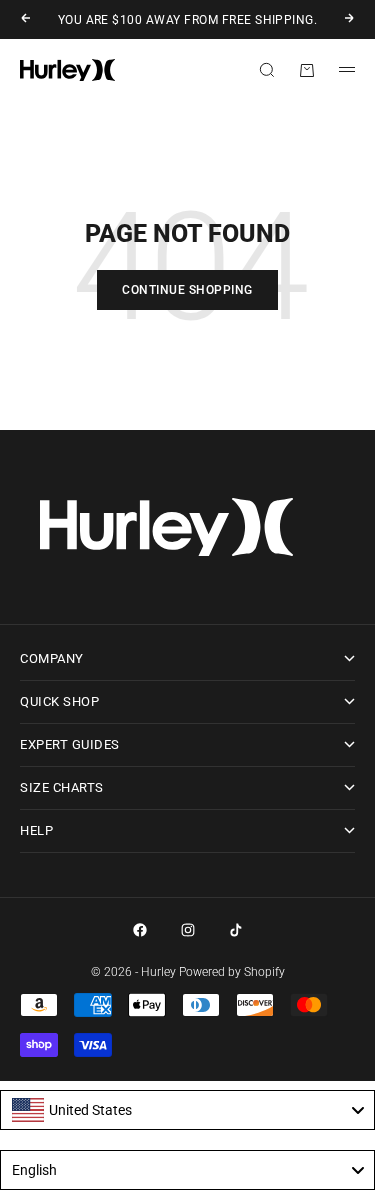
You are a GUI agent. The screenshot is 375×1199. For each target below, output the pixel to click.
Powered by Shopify (232, 972)
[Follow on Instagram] (188, 930)
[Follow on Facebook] (140, 930)
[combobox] (187, 1110)
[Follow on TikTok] (236, 930)
